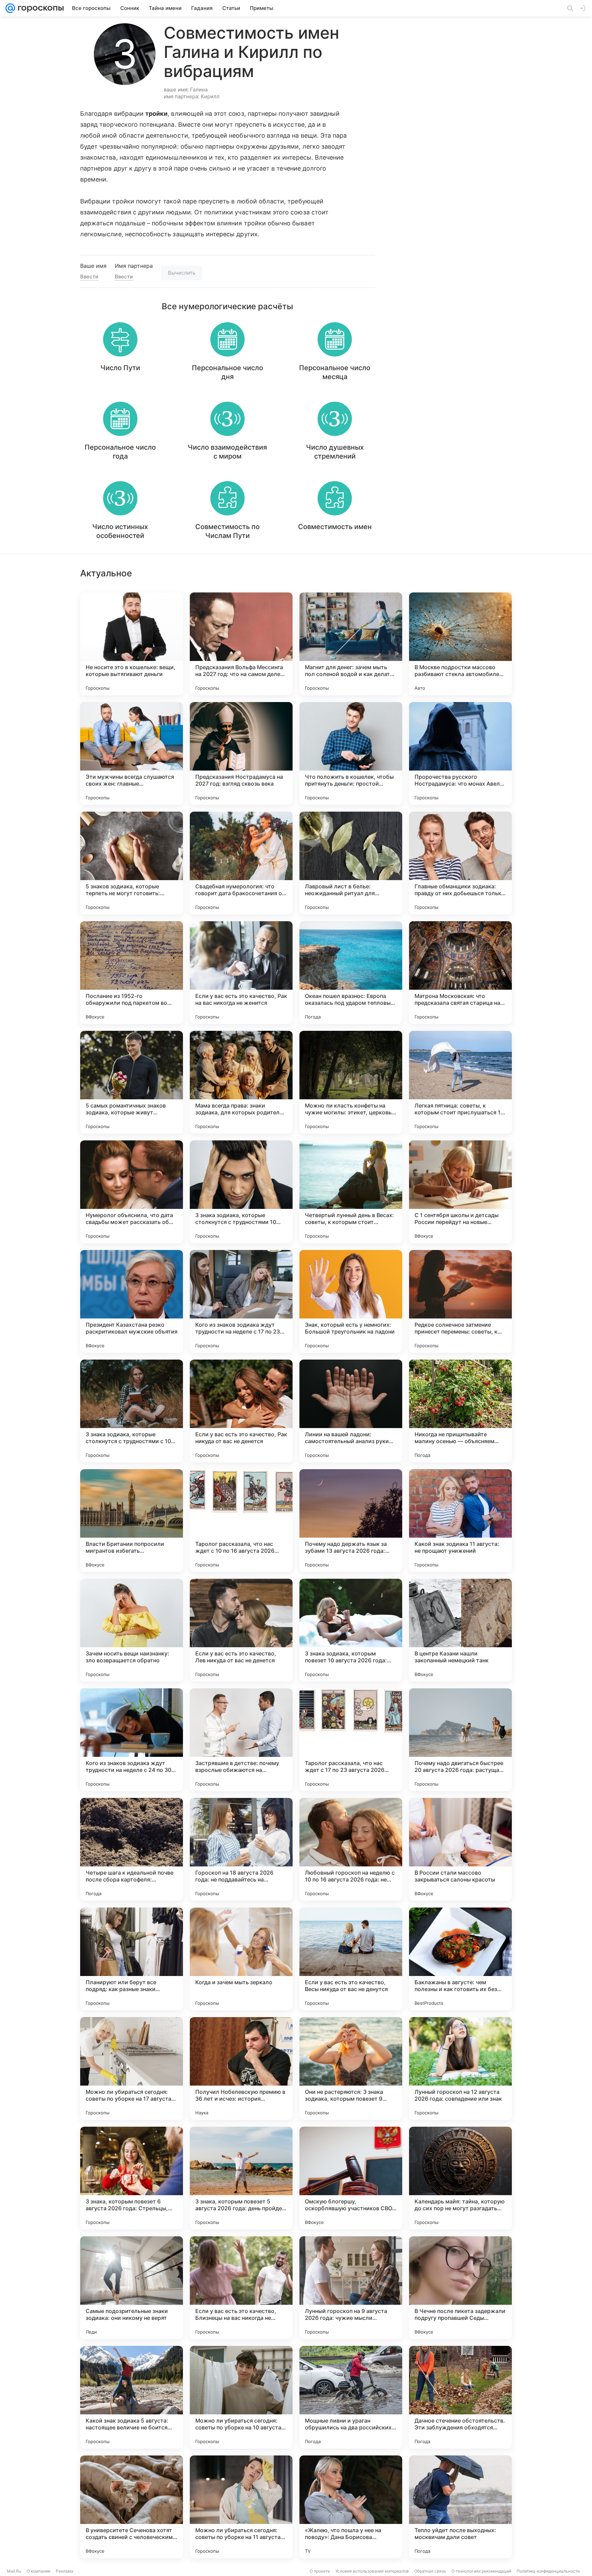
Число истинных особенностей (120, 531)
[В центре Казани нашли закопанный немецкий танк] (460, 1630)
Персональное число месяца (335, 372)
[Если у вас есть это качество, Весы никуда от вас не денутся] (351, 1959)
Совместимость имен (335, 527)
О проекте (320, 2571)
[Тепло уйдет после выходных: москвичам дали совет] (460, 2507)
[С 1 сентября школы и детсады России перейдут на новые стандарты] (460, 1192)
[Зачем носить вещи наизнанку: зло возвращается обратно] (132, 1630)
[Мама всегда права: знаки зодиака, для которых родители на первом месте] (241, 1082)
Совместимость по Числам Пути (227, 531)
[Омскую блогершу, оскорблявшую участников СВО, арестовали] (351, 2178)
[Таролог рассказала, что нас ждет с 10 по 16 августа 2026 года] (241, 1521)
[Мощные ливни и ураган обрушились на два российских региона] (351, 2397)
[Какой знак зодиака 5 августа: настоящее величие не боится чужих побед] (132, 2397)
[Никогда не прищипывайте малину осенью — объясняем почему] (460, 1411)
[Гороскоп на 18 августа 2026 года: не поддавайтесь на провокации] (241, 1849)
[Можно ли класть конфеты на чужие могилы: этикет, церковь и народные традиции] (351, 1082)
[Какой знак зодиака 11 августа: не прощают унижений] (460, 1521)
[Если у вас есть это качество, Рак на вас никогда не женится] (241, 973)
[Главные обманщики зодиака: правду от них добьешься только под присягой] (460, 863)
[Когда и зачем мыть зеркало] (241, 1959)
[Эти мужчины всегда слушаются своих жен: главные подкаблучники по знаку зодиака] (132, 753)
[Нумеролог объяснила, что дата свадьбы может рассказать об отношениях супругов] (132, 1192)
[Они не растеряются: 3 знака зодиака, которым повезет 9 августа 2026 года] (351, 2068)
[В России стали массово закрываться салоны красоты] (460, 1849)
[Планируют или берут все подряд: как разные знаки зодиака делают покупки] (132, 1959)
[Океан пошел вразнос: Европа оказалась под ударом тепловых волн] (351, 973)
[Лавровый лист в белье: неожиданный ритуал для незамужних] (351, 863)
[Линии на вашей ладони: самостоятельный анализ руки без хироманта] (351, 1411)
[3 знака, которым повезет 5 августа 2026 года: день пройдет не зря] (241, 2178)
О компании (39, 2571)
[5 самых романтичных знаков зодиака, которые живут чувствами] (132, 1082)
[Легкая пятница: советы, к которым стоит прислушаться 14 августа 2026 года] (460, 1082)
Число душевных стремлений (335, 452)
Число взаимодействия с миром (227, 452)
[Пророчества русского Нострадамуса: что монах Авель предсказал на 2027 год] (460, 753)
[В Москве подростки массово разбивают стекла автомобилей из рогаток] (460, 644)
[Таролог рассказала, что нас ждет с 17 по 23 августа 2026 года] (351, 1740)
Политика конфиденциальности (548, 2571)
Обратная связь (430, 2571)
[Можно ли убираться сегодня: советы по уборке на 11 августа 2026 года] (241, 2507)
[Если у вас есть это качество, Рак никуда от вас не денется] (241, 1411)
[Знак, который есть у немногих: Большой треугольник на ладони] (351, 1301)
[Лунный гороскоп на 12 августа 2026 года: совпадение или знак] (460, 2068)
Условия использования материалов (372, 2571)
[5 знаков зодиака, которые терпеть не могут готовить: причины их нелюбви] (132, 863)
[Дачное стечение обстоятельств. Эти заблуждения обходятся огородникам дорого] (460, 2397)
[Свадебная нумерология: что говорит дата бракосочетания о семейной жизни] (241, 863)
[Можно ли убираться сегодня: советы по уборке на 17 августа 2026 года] (132, 2068)
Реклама (65, 2571)
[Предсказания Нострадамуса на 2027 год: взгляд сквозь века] (241, 753)
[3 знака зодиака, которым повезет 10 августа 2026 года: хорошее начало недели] (351, 1630)
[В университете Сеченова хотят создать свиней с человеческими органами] (132, 2507)
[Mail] (10, 8)
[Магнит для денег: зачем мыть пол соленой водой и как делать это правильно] (351, 644)
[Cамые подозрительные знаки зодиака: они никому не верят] (132, 2288)
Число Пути (120, 368)
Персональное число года (120, 452)
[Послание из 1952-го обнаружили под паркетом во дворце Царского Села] (132, 973)
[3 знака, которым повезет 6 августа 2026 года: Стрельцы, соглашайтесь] (132, 2178)
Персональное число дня (227, 372)
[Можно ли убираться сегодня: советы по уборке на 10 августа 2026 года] (241, 2397)
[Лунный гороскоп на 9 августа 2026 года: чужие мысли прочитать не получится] (351, 2288)
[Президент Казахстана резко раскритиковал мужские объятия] (132, 1301)
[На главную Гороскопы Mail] (39, 8)
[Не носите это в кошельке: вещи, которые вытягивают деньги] (132, 644)
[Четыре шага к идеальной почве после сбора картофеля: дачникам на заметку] (132, 1849)
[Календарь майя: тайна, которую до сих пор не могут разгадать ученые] (460, 2178)
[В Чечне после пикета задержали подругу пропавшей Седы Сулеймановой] (460, 2288)
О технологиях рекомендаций (481, 2571)
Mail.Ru (14, 2571)
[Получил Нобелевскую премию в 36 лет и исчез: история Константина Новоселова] (241, 2068)
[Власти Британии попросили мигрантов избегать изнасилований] (132, 1521)
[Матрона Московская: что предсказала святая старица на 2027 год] (460, 973)
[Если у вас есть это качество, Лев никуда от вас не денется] (241, 1630)
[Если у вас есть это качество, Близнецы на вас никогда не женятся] (241, 2288)
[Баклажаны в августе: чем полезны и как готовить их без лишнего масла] (460, 1959)
